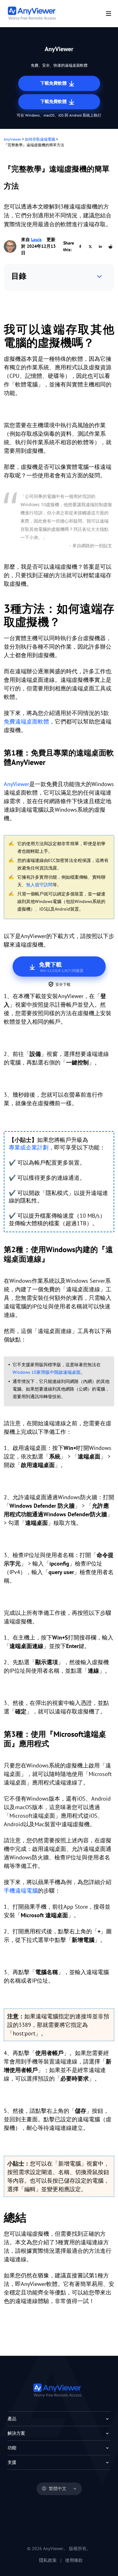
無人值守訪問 (39, 885)
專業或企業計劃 (29, 1147)
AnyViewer (12, 139)
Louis (36, 239)
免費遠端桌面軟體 (26, 721)
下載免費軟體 (54, 83)
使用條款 (74, 2560)
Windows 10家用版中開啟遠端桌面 (47, 1372)
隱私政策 (48, 2560)
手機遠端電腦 (21, 1891)
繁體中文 (58, 2488)
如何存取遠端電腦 (40, 139)
